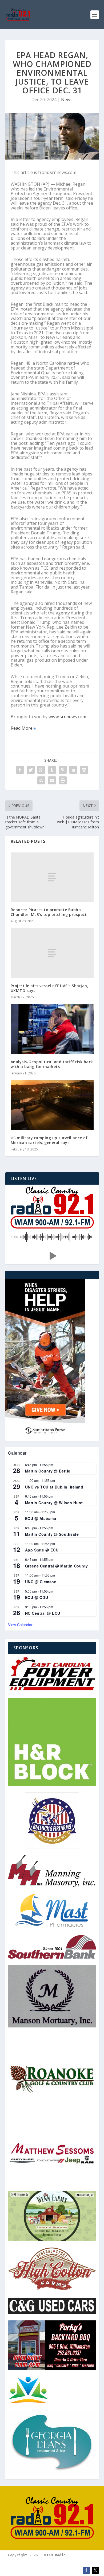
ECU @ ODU (37, 1597)
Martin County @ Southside (52, 1534)
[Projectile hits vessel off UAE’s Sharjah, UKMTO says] (52, 953)
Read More (22, 728)
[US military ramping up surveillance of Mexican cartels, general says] (52, 1105)
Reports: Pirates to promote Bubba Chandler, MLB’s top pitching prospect (49, 912)
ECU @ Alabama (41, 1518)
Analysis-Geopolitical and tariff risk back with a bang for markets (52, 1064)
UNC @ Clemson (41, 1582)
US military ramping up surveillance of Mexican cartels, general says (49, 1140)
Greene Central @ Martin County (57, 1566)
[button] (52, 1256)
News (67, 100)
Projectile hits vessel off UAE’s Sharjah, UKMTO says (50, 988)
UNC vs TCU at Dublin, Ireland (54, 1487)
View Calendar (20, 1625)
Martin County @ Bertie (48, 1471)
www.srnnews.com (67, 717)
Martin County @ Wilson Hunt (54, 1503)
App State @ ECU (42, 1550)
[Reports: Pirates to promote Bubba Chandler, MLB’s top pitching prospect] (52, 877)
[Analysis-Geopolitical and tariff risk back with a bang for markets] (52, 1029)
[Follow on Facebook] (86, 2570)
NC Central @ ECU (43, 1613)
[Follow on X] (95, 2570)
